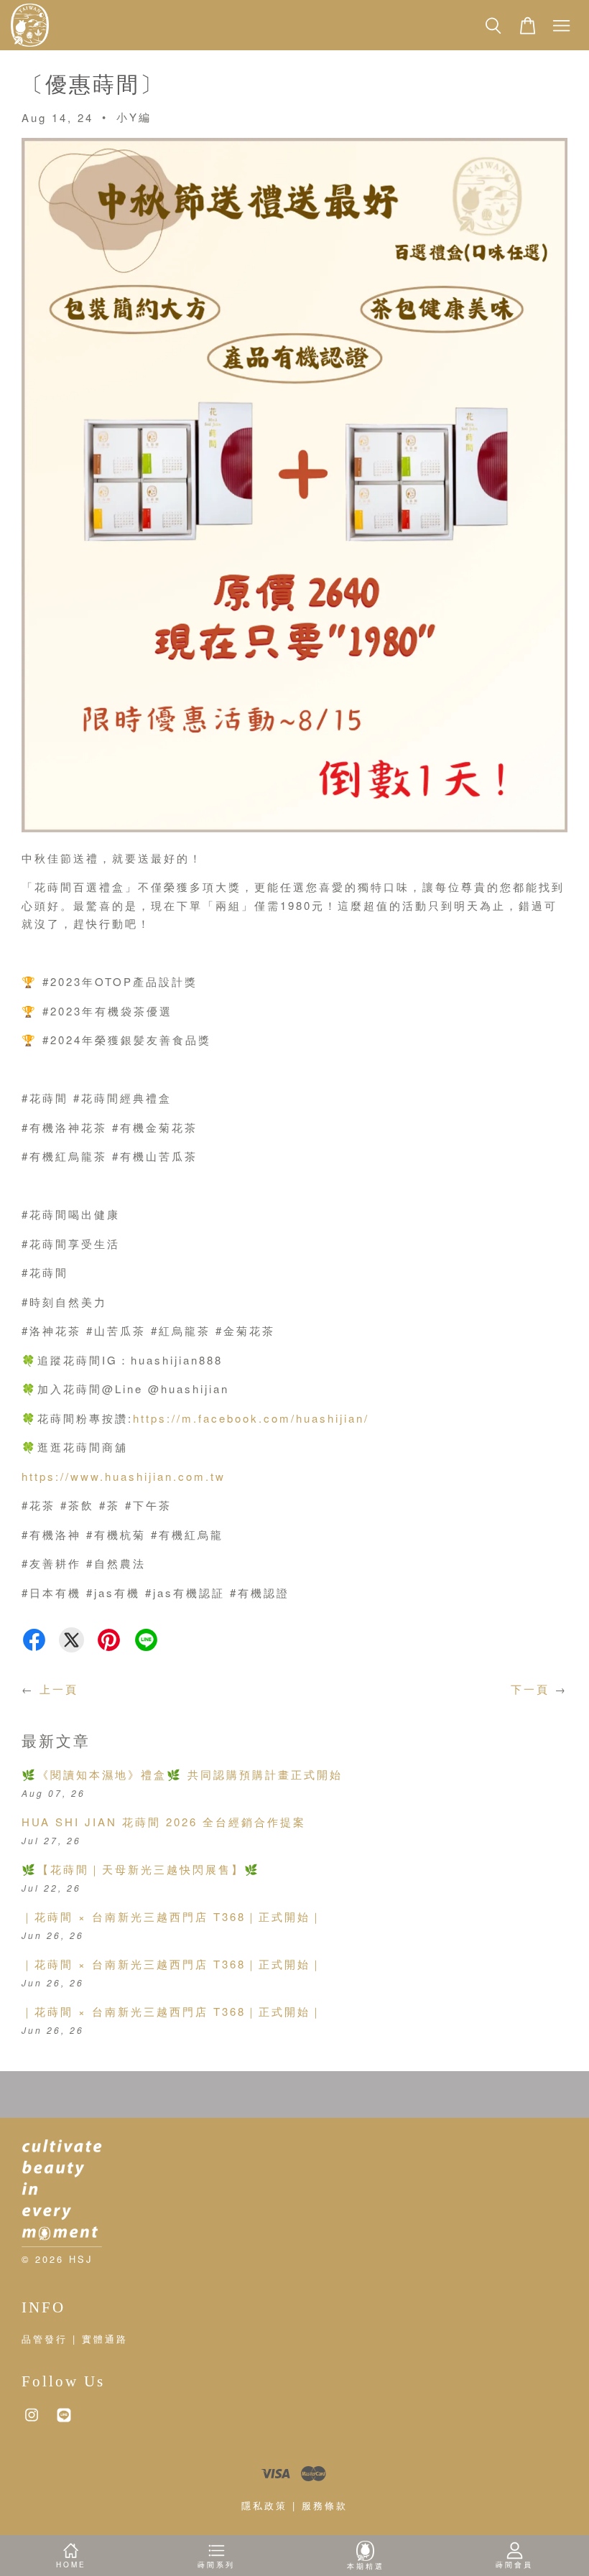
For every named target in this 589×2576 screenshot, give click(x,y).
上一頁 (59, 1689)
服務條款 (325, 2505)
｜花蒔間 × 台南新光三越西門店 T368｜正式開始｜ (172, 1916)
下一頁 (530, 1689)
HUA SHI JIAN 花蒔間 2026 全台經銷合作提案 (164, 1822)
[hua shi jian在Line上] (64, 2421)
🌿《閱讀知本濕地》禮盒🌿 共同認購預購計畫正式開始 (182, 1774)
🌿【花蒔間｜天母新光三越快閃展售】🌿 (141, 1869)
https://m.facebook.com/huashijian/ (251, 1418)
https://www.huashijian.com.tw (124, 1476)
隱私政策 (264, 2505)
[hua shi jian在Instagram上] (32, 2421)
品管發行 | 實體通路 (75, 2339)
